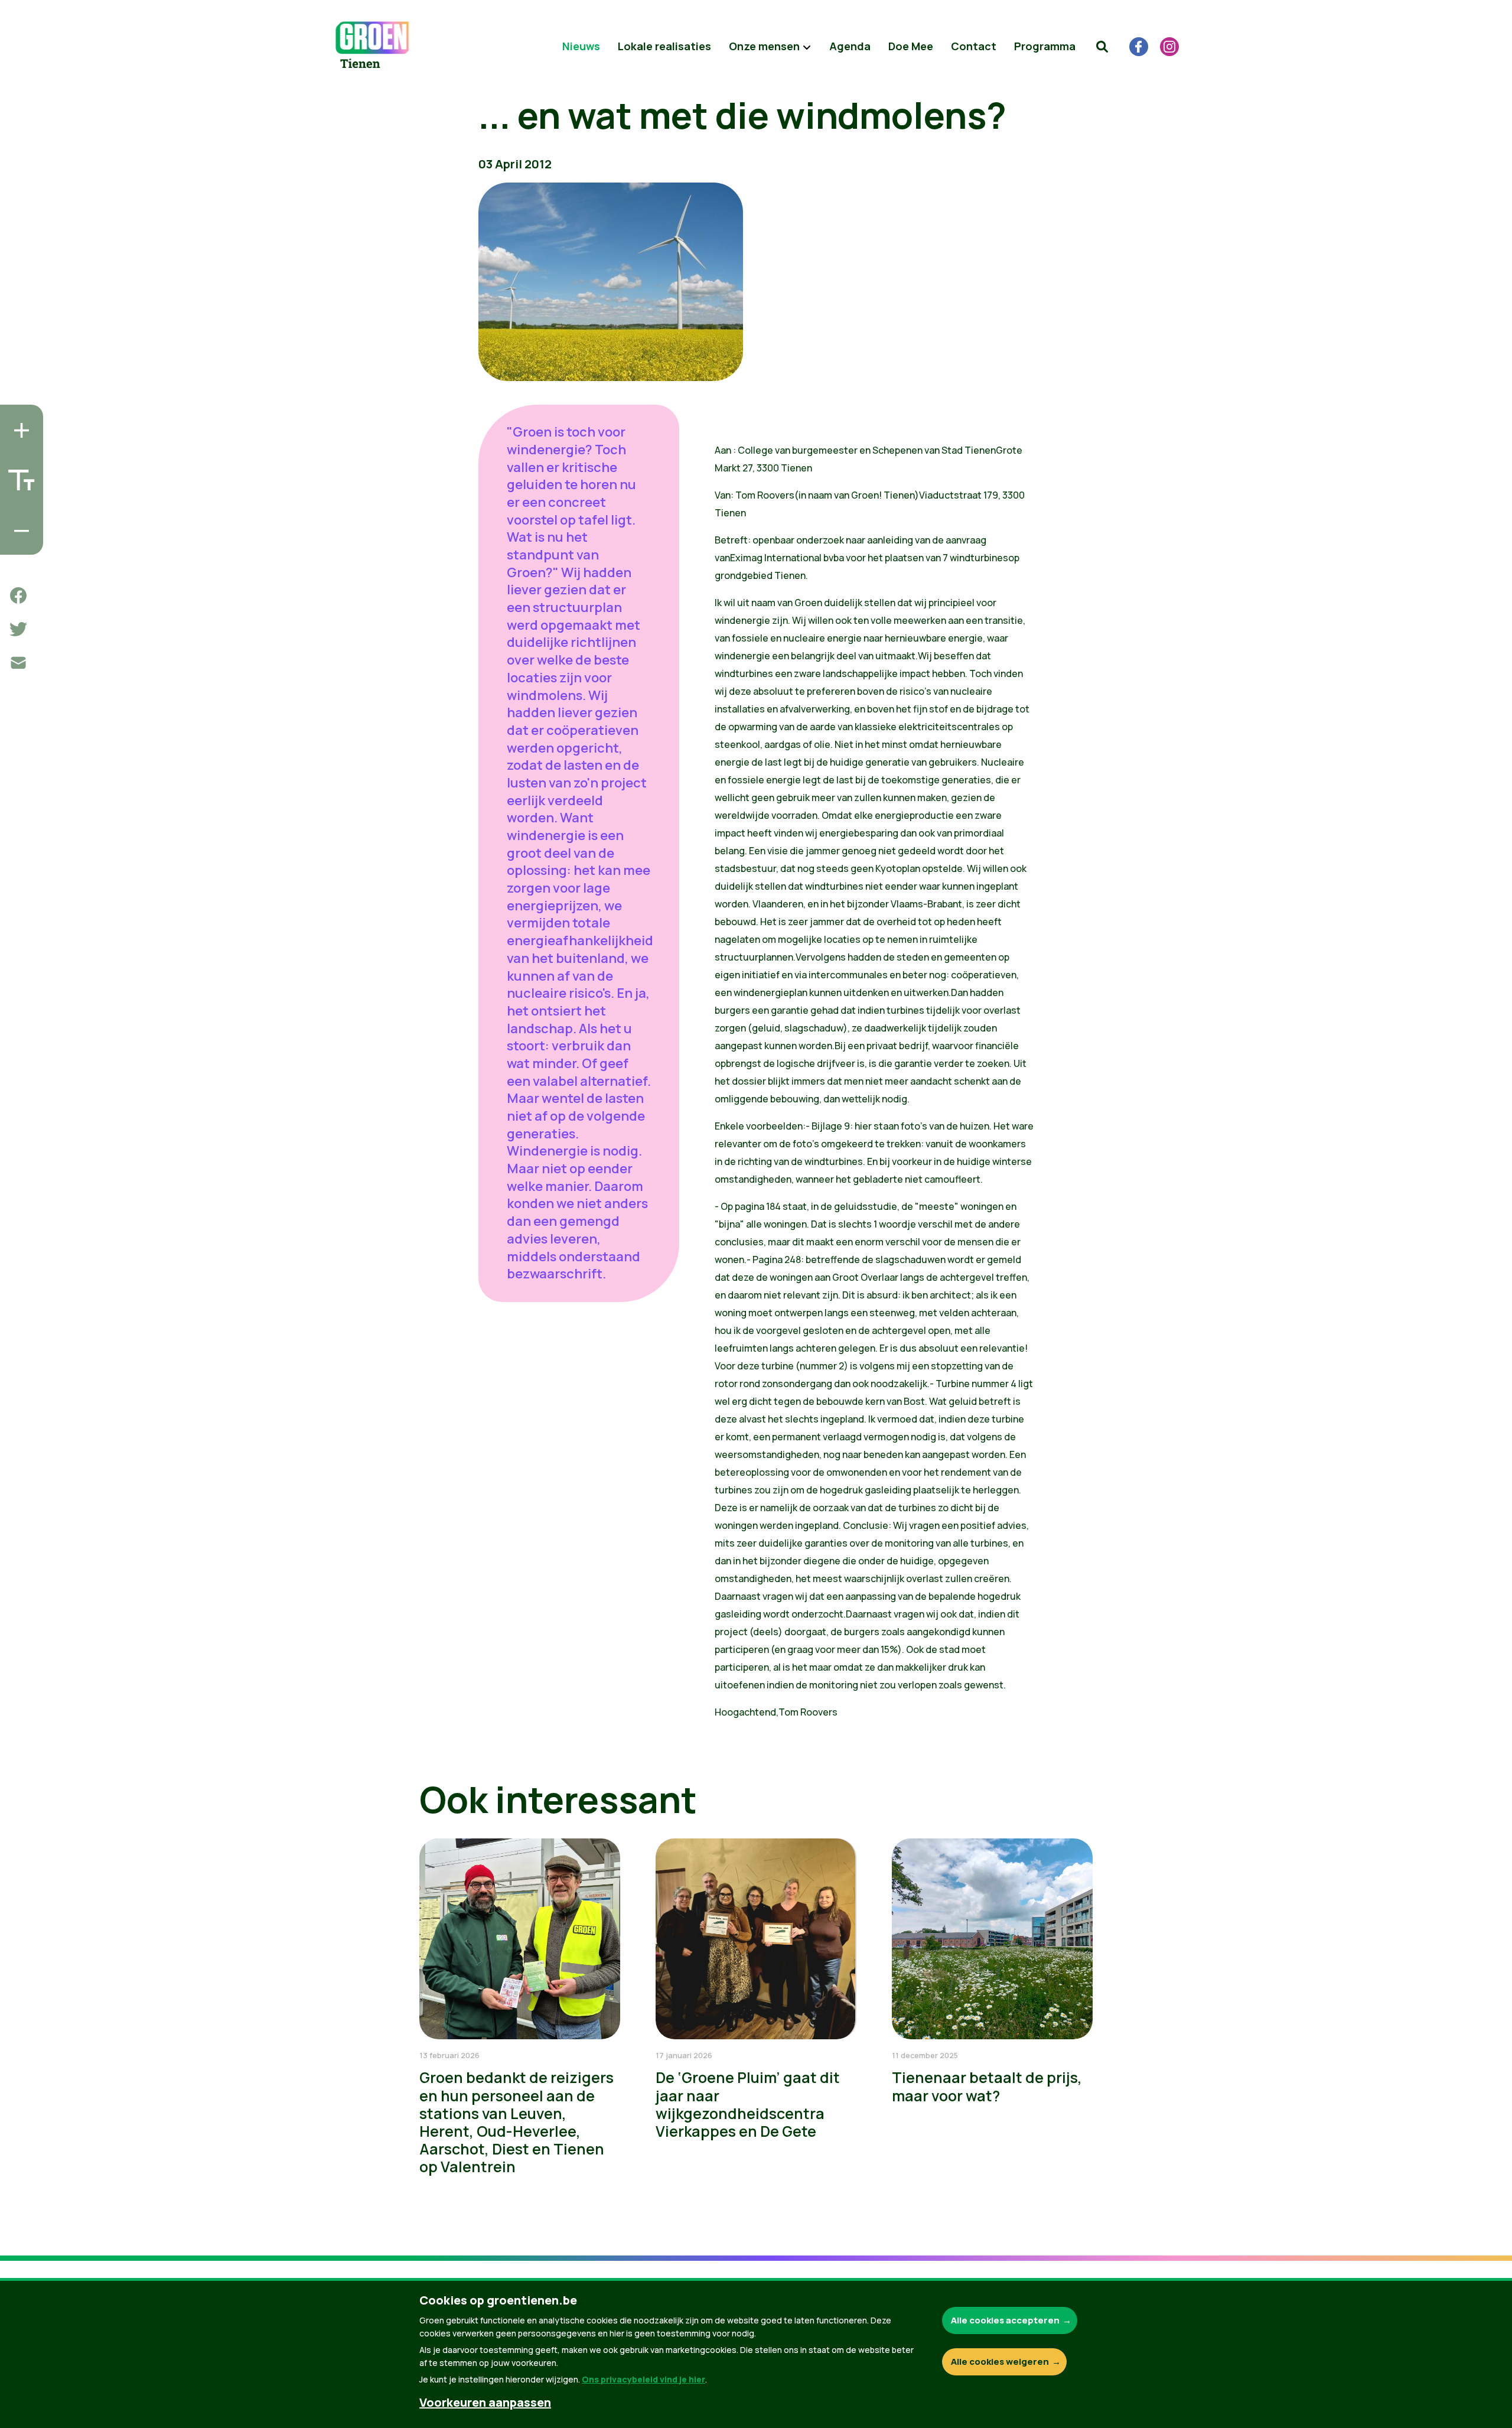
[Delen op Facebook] (18, 595)
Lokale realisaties (664, 46)
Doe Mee (911, 46)
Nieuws (581, 46)
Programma (1045, 46)
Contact (974, 46)
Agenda (850, 46)
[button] (1102, 47)
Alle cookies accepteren (1005, 2320)
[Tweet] (18, 629)
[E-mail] (18, 663)
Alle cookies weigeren (1000, 2362)
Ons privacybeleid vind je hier (643, 2379)
